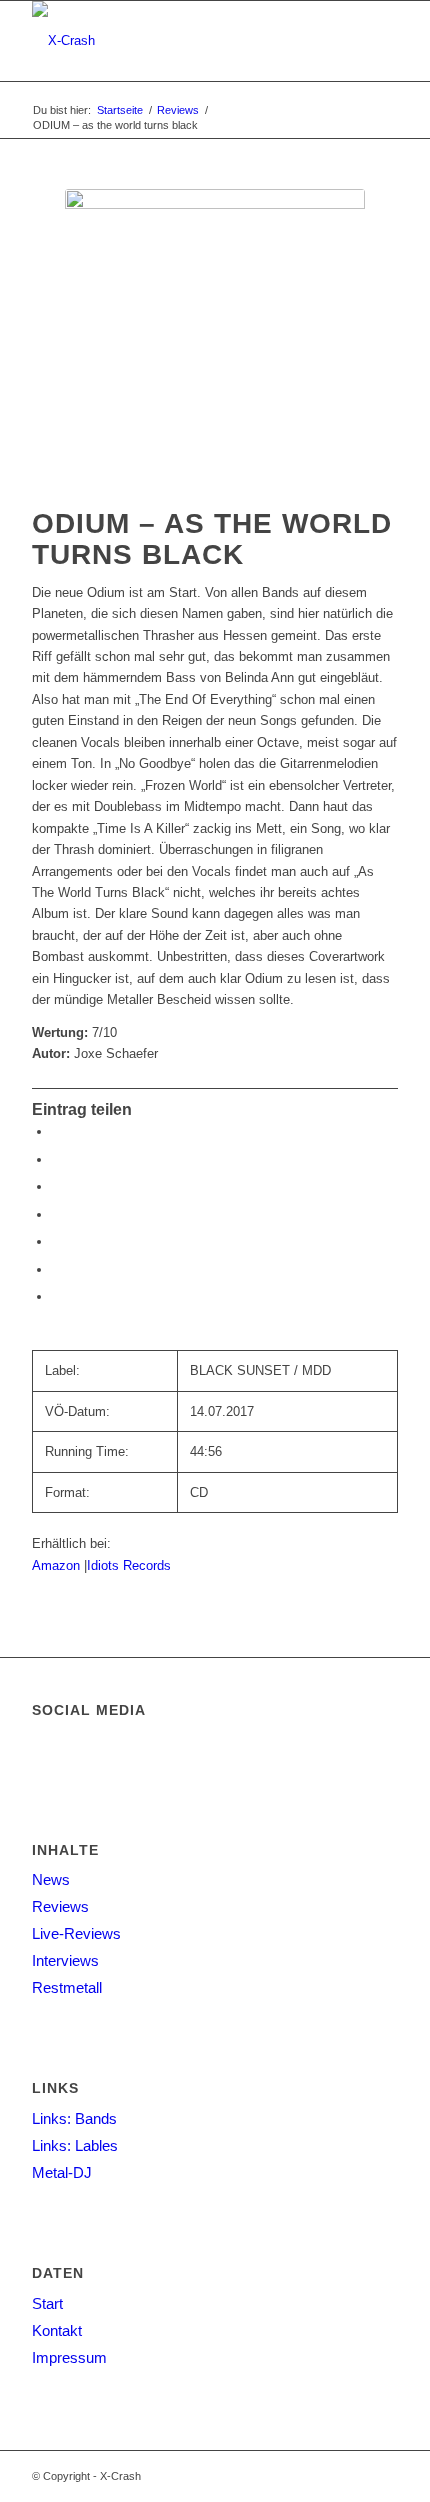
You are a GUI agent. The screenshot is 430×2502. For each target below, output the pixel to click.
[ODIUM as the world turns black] (215, 339)
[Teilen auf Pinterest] (57, 1241)
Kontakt (57, 2330)
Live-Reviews (76, 1933)
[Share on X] (57, 1186)
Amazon (58, 1565)
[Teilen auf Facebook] (57, 1131)
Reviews (60, 1906)
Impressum (69, 2357)
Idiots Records (129, 1565)
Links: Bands (74, 2118)
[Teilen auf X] (57, 1159)
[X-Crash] (178, 41)
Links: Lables (75, 2145)
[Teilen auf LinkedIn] (57, 1269)
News (51, 1879)
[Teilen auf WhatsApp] (57, 1214)
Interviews (65, 1960)
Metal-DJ (62, 2172)
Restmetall (67, 1987)
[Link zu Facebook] (383, 2476)
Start (47, 2303)
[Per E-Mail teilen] (57, 1296)
